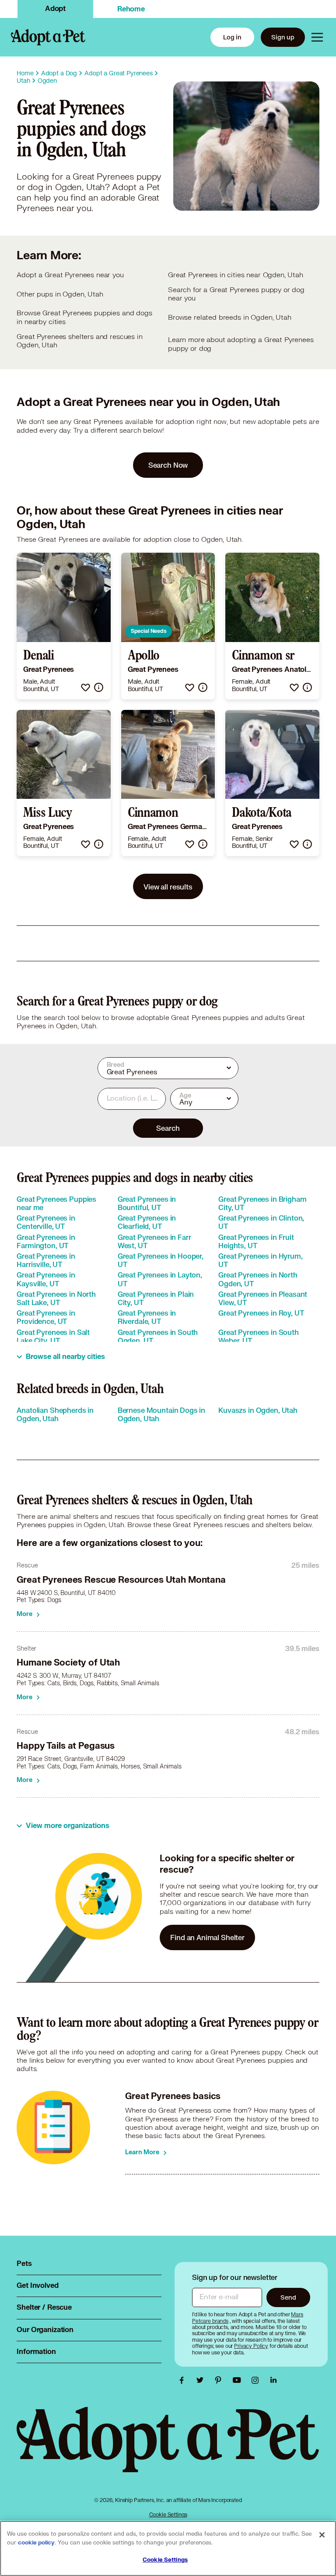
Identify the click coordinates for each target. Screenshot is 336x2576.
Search (168, 1128)
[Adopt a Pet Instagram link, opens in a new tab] (257, 2380)
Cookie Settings (168, 2514)
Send (288, 2297)
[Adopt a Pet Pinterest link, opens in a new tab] (220, 2380)
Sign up (283, 37)
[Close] (322, 2535)
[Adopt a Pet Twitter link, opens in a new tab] (202, 2380)
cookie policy (36, 2543)
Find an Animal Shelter (207, 1937)
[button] (86, 687)
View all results (168, 887)
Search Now (168, 465)
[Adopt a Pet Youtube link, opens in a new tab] (239, 2380)
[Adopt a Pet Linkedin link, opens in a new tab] (273, 2380)
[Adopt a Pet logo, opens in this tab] (168, 2448)
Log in (232, 37)
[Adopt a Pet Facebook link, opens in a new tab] (184, 2380)
